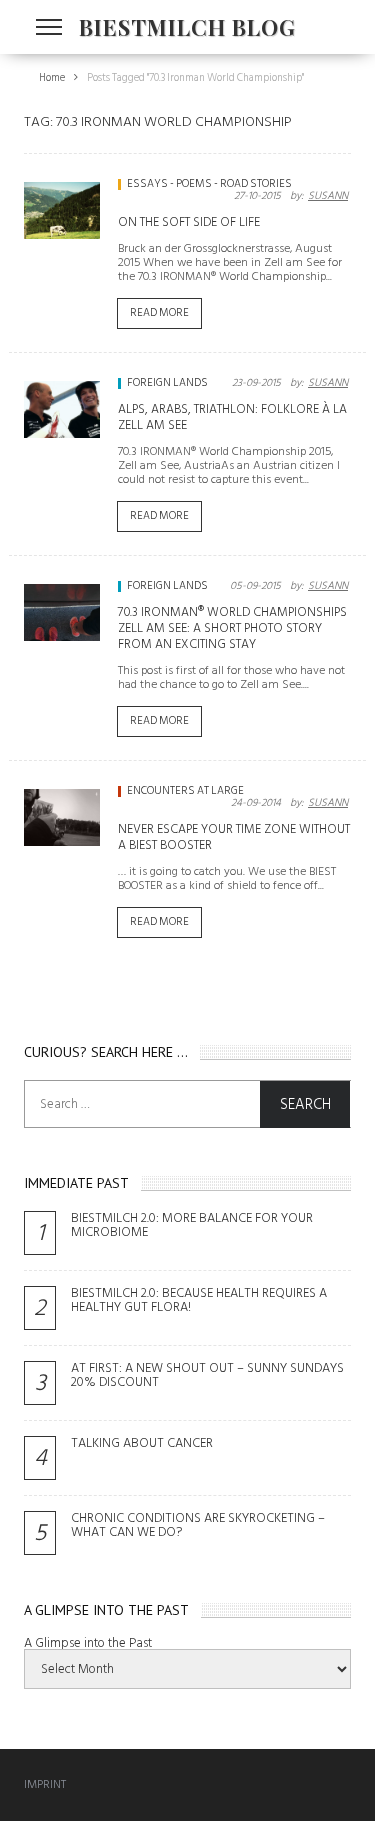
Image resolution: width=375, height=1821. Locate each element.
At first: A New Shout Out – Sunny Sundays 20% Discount (207, 1375)
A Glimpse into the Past (88, 1643)
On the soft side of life (189, 222)
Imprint (45, 1784)
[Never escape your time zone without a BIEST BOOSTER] (62, 817)
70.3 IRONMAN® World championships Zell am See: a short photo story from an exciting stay (232, 628)
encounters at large (185, 791)
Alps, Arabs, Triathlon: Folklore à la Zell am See (232, 417)
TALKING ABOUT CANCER (142, 1443)
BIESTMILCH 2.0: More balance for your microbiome (192, 1225)
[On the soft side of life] (62, 210)
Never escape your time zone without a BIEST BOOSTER (234, 837)
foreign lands (167, 383)
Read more (159, 313)
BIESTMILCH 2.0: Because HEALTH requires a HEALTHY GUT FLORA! (199, 1300)
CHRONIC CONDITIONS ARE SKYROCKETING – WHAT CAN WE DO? (198, 1525)
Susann (328, 196)
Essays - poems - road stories (209, 184)
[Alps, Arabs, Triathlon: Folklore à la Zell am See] (62, 409)
